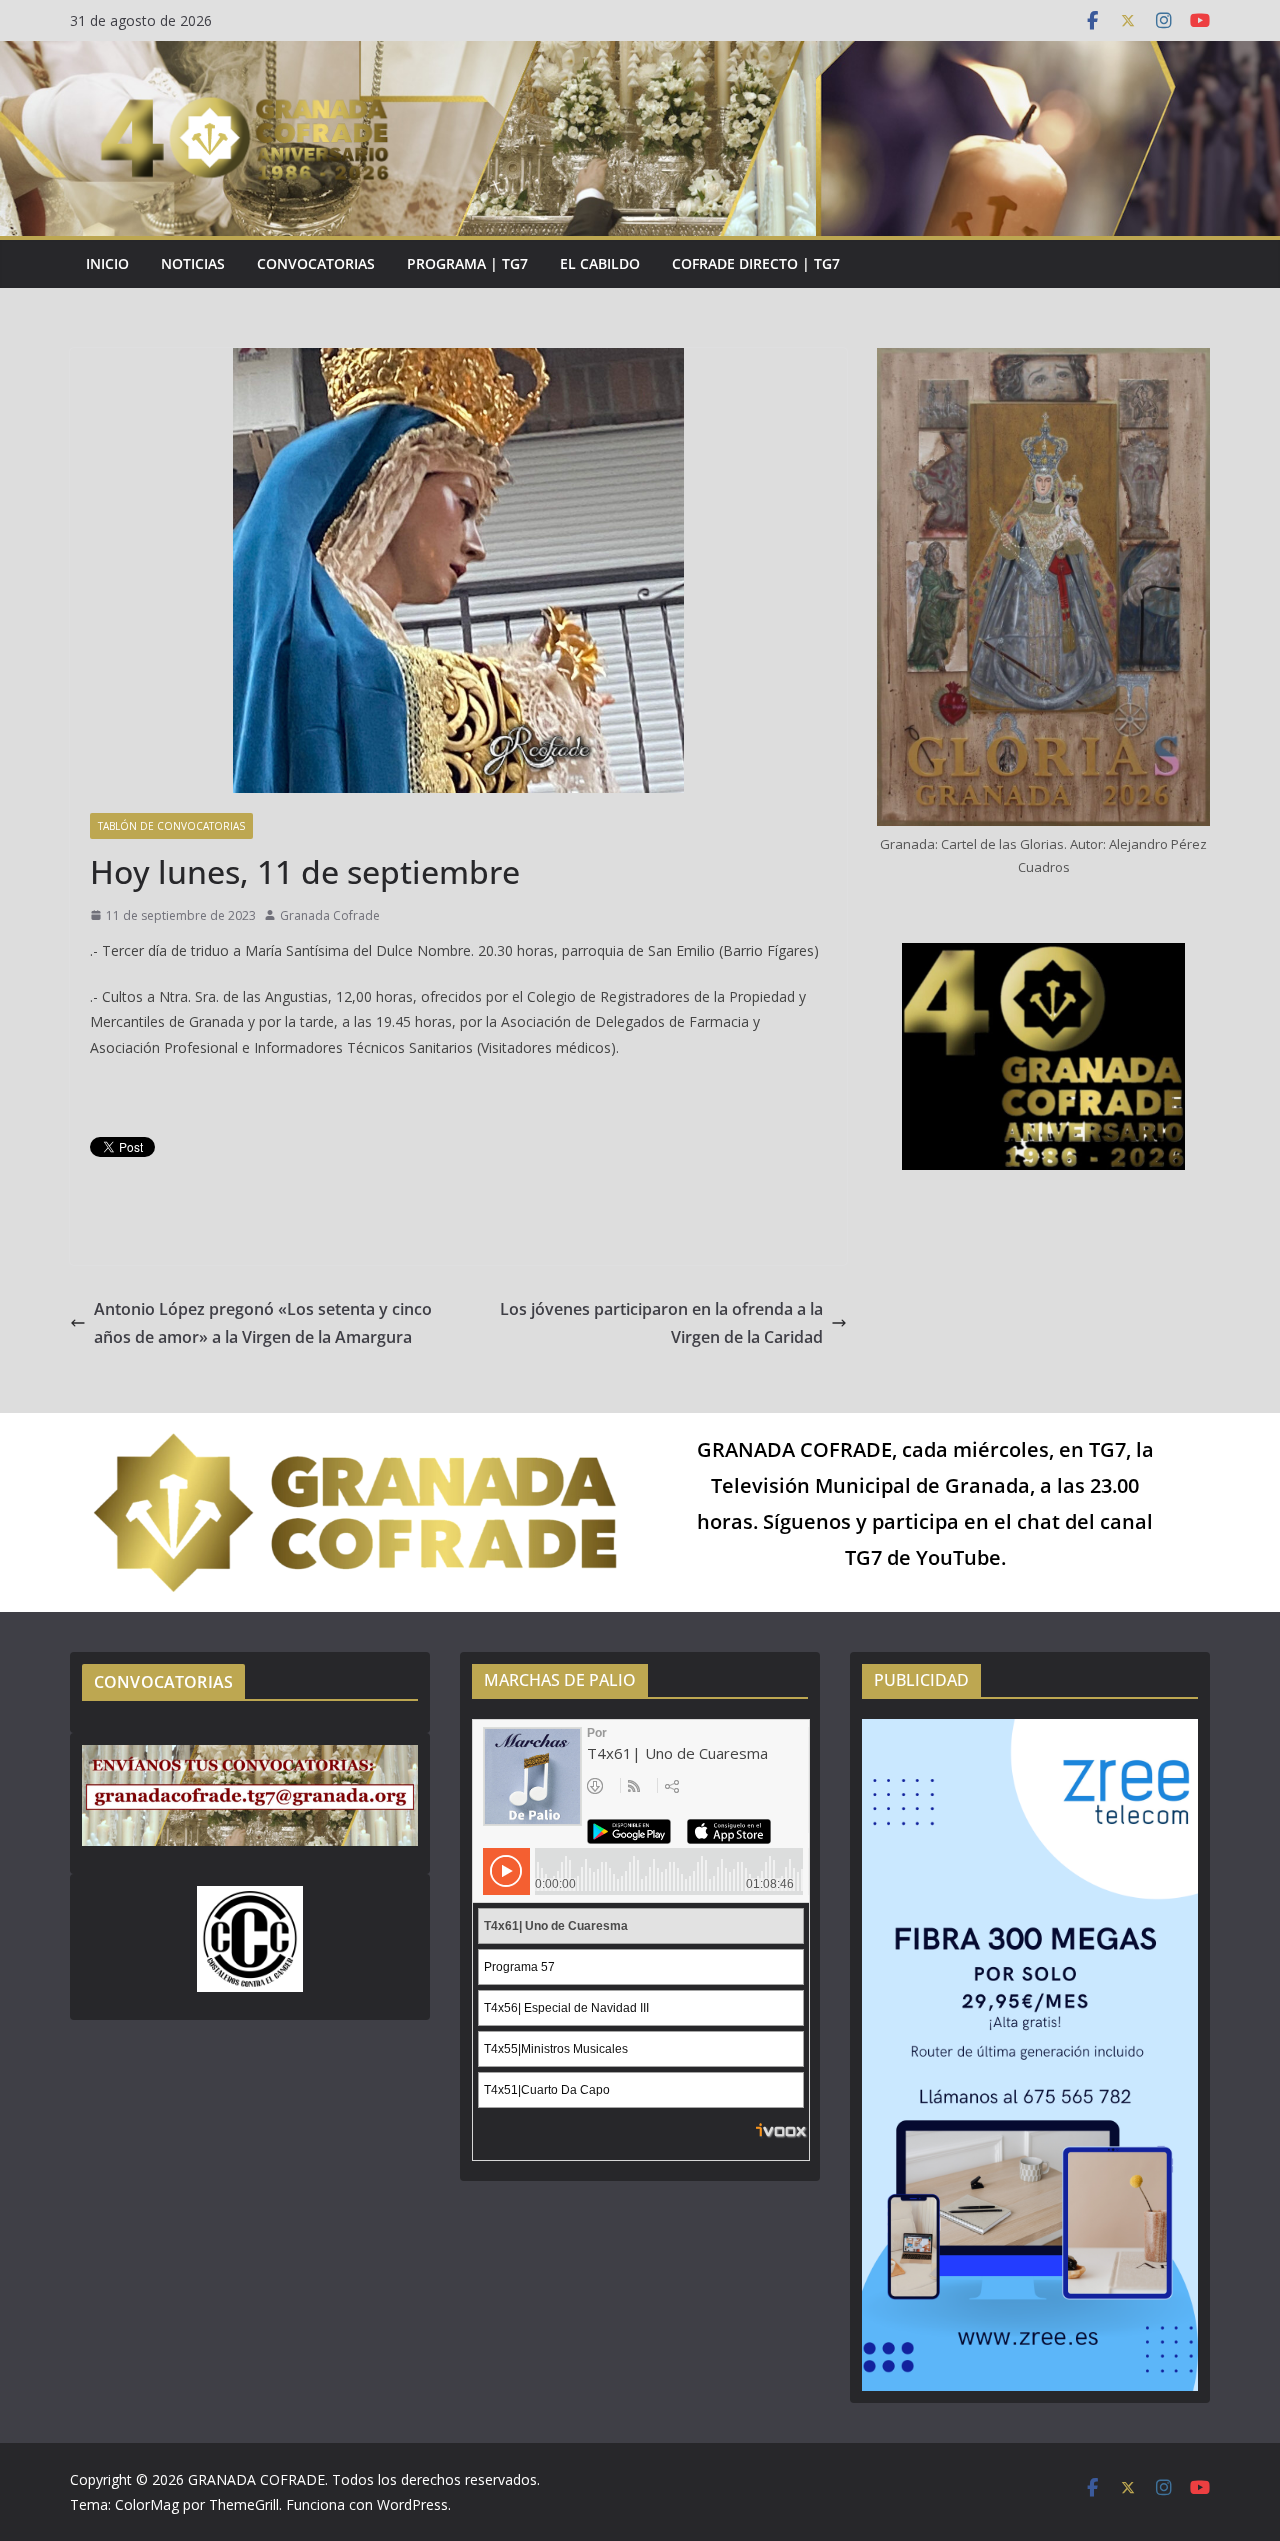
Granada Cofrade (330, 915)
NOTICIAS (193, 263)
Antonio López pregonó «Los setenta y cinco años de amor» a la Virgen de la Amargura (263, 1323)
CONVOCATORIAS (316, 263)
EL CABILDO (600, 263)
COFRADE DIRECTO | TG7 (756, 263)
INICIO (107, 263)
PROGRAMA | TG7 (467, 263)
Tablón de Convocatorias (171, 826)
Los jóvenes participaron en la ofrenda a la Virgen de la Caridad (661, 1323)
